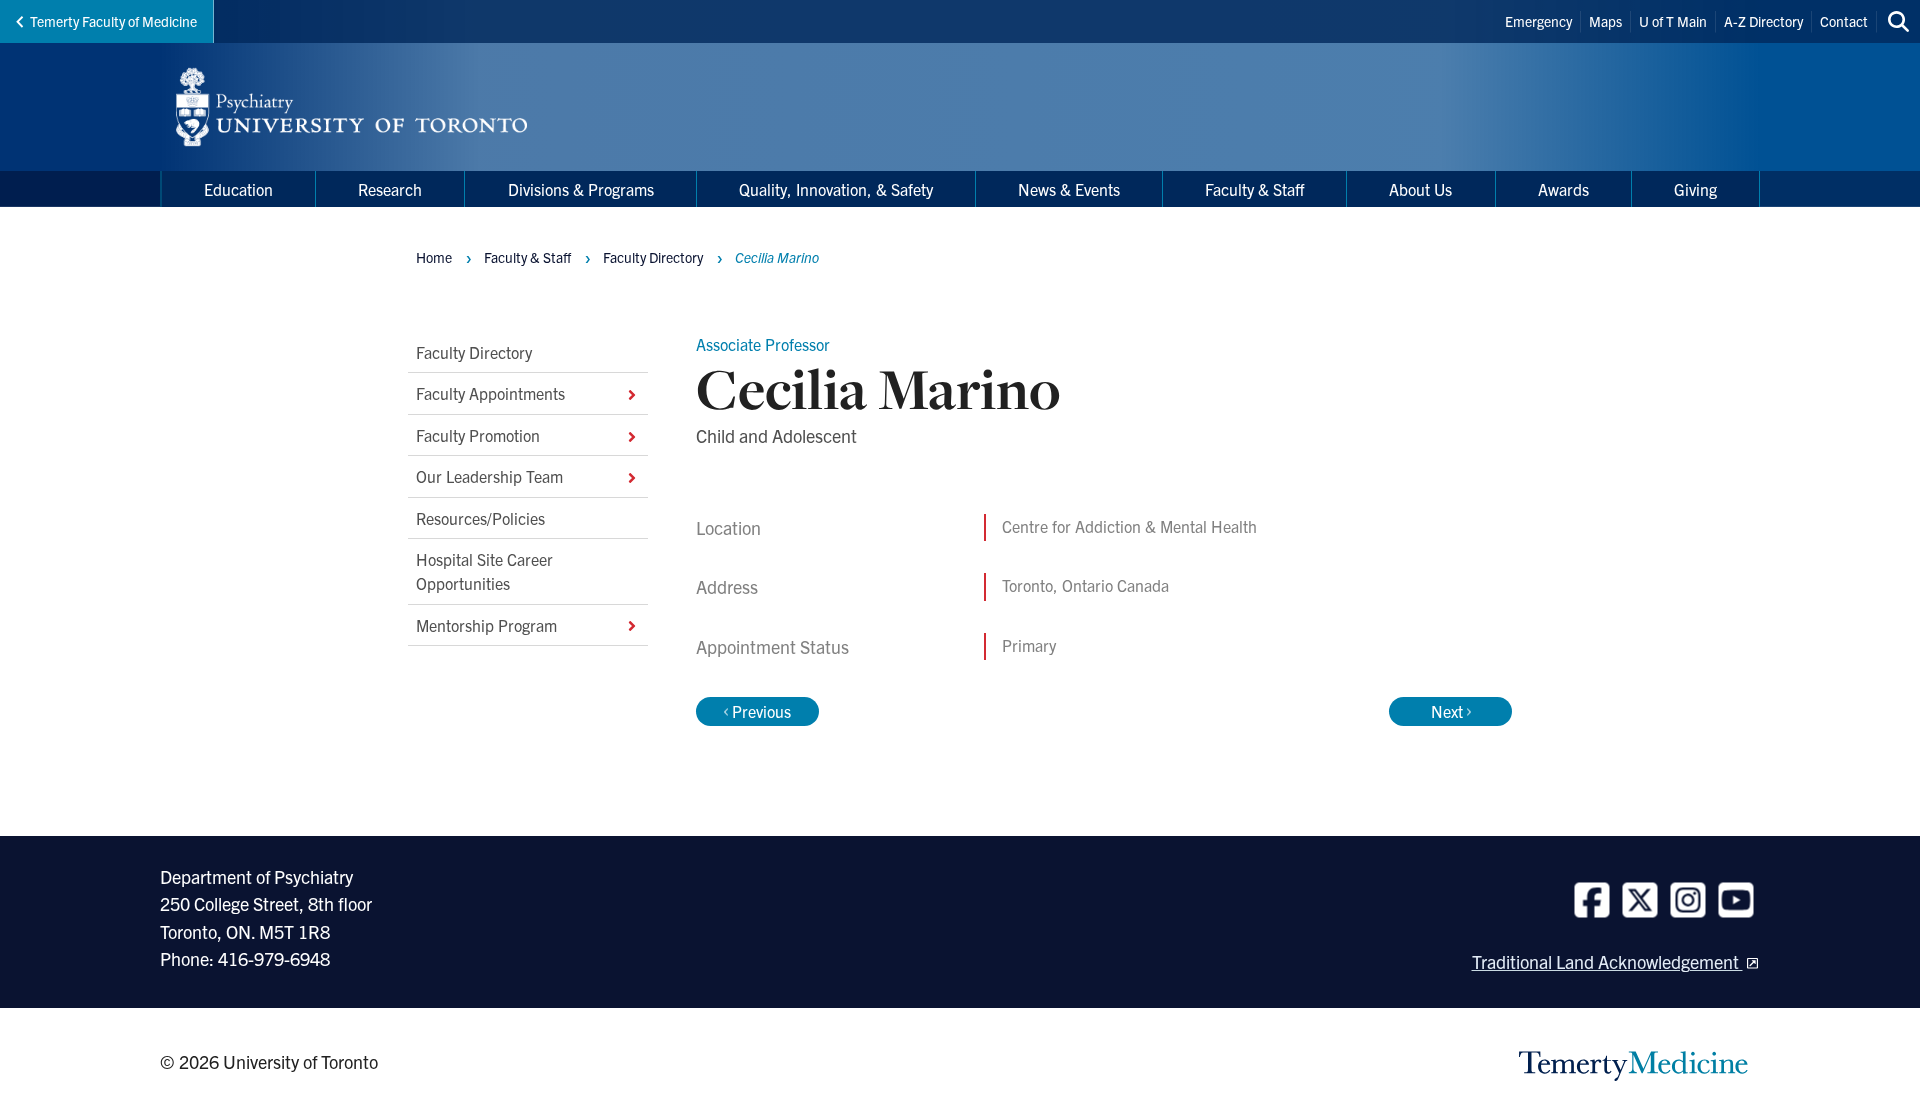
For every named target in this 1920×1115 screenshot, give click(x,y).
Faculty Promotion (478, 435)
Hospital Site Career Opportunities (484, 571)
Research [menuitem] (390, 189)
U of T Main (1673, 21)
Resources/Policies (480, 517)
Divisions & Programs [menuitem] (581, 189)
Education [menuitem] (238, 189)
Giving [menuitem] (1695, 189)
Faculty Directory (474, 352)
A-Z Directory (1763, 21)
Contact (1844, 21)
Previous (761, 711)
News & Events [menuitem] (1069, 189)
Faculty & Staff (527, 257)
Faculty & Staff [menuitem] (1254, 189)
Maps (1605, 21)
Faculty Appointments (490, 393)
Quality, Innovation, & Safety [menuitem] (836, 189)
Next (1447, 711)
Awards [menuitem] (1563, 189)
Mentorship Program (486, 625)
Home (434, 257)
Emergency (1538, 21)
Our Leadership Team (489, 476)
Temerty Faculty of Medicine (113, 21)
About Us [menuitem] (1420, 189)
